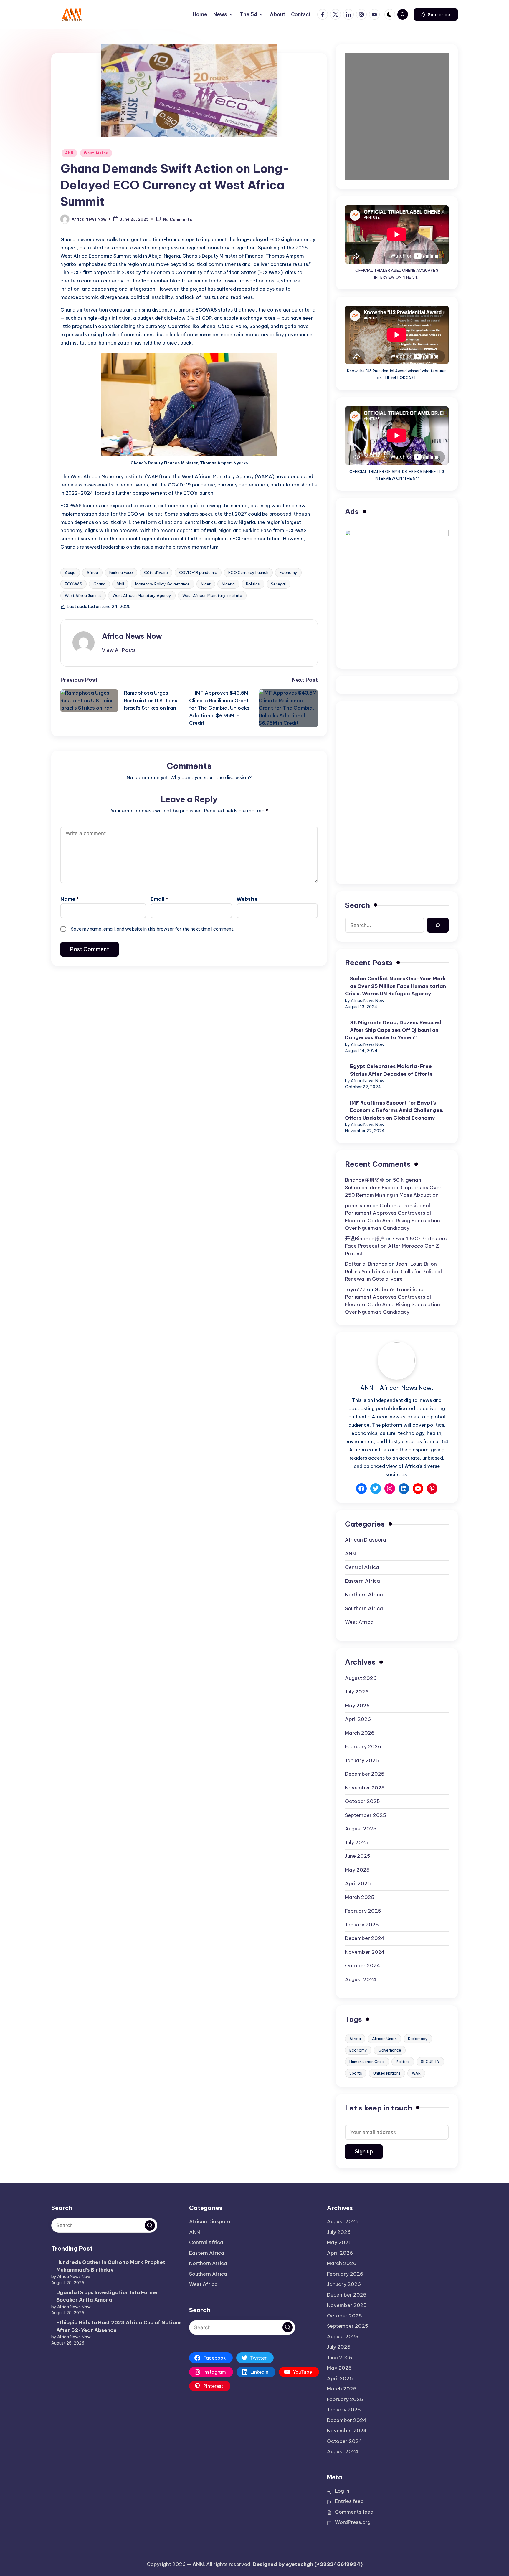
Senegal (278, 584)
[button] (436, 14)
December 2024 (365, 1938)
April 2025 (358, 1883)
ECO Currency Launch (248, 572)
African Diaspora (366, 1540)
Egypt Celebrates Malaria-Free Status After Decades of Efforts (391, 1070)
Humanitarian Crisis (367, 2062)
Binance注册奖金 (365, 1180)
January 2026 (362, 1760)
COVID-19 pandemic (198, 572)
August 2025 (361, 1829)
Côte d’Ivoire (156, 572)
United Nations (387, 2073)
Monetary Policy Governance (162, 584)
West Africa (96, 153)
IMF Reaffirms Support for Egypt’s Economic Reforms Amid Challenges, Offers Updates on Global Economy (394, 1110)
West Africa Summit (83, 595)
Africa (92, 572)
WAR (416, 2073)
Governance (390, 2050)
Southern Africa (364, 1608)
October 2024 (362, 1966)
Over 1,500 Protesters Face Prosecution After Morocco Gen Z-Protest (396, 1246)
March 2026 (360, 1733)
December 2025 (365, 1774)
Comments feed (354, 2512)
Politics (253, 584)
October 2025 (362, 1801)
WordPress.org (353, 2522)
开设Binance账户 (365, 1239)
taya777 (355, 1289)
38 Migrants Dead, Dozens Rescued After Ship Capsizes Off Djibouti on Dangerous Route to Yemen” (393, 1030)
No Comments (178, 219)
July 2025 (357, 1842)
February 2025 (363, 1911)
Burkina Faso (121, 572)
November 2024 (365, 1952)
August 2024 (361, 1979)
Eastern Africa (362, 1581)
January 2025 (362, 1925)
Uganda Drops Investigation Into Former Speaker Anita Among (108, 2296)
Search (357, 905)
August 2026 (361, 1678)
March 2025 (360, 1897)
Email (159, 899)
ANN (69, 153)
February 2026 (363, 1746)
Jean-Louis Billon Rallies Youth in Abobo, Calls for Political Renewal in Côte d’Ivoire (393, 1271)
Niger (206, 584)
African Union (384, 2039)
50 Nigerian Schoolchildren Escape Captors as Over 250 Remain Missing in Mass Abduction (393, 1187)
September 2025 (366, 1815)
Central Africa (362, 1567)
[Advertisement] (397, 751)
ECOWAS (73, 584)
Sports (356, 2073)
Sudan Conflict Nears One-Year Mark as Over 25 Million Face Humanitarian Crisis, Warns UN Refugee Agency (395, 986)
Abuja (70, 572)
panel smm (358, 1206)
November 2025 (365, 1788)
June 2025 (358, 1856)
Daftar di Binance (366, 1264)
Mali (120, 584)
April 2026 (358, 1719)
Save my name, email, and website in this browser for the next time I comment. (153, 929)
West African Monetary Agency (142, 595)
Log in (342, 2491)
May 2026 (357, 1706)
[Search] (438, 925)
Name (70, 899)
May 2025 (357, 1870)
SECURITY (430, 2062)
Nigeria (228, 584)
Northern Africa (364, 1595)
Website (247, 899)
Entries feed (349, 2501)
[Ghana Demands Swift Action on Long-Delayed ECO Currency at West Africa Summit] (189, 91)
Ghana (99, 584)
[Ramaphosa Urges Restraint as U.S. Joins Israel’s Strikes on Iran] (92, 701)
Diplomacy (418, 2039)
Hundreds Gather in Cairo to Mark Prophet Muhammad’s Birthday (111, 2266)
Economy (288, 572)
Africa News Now (132, 636)
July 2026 (357, 1692)
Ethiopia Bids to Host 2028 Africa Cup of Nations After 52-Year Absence (119, 2326)
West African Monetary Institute (212, 595)
